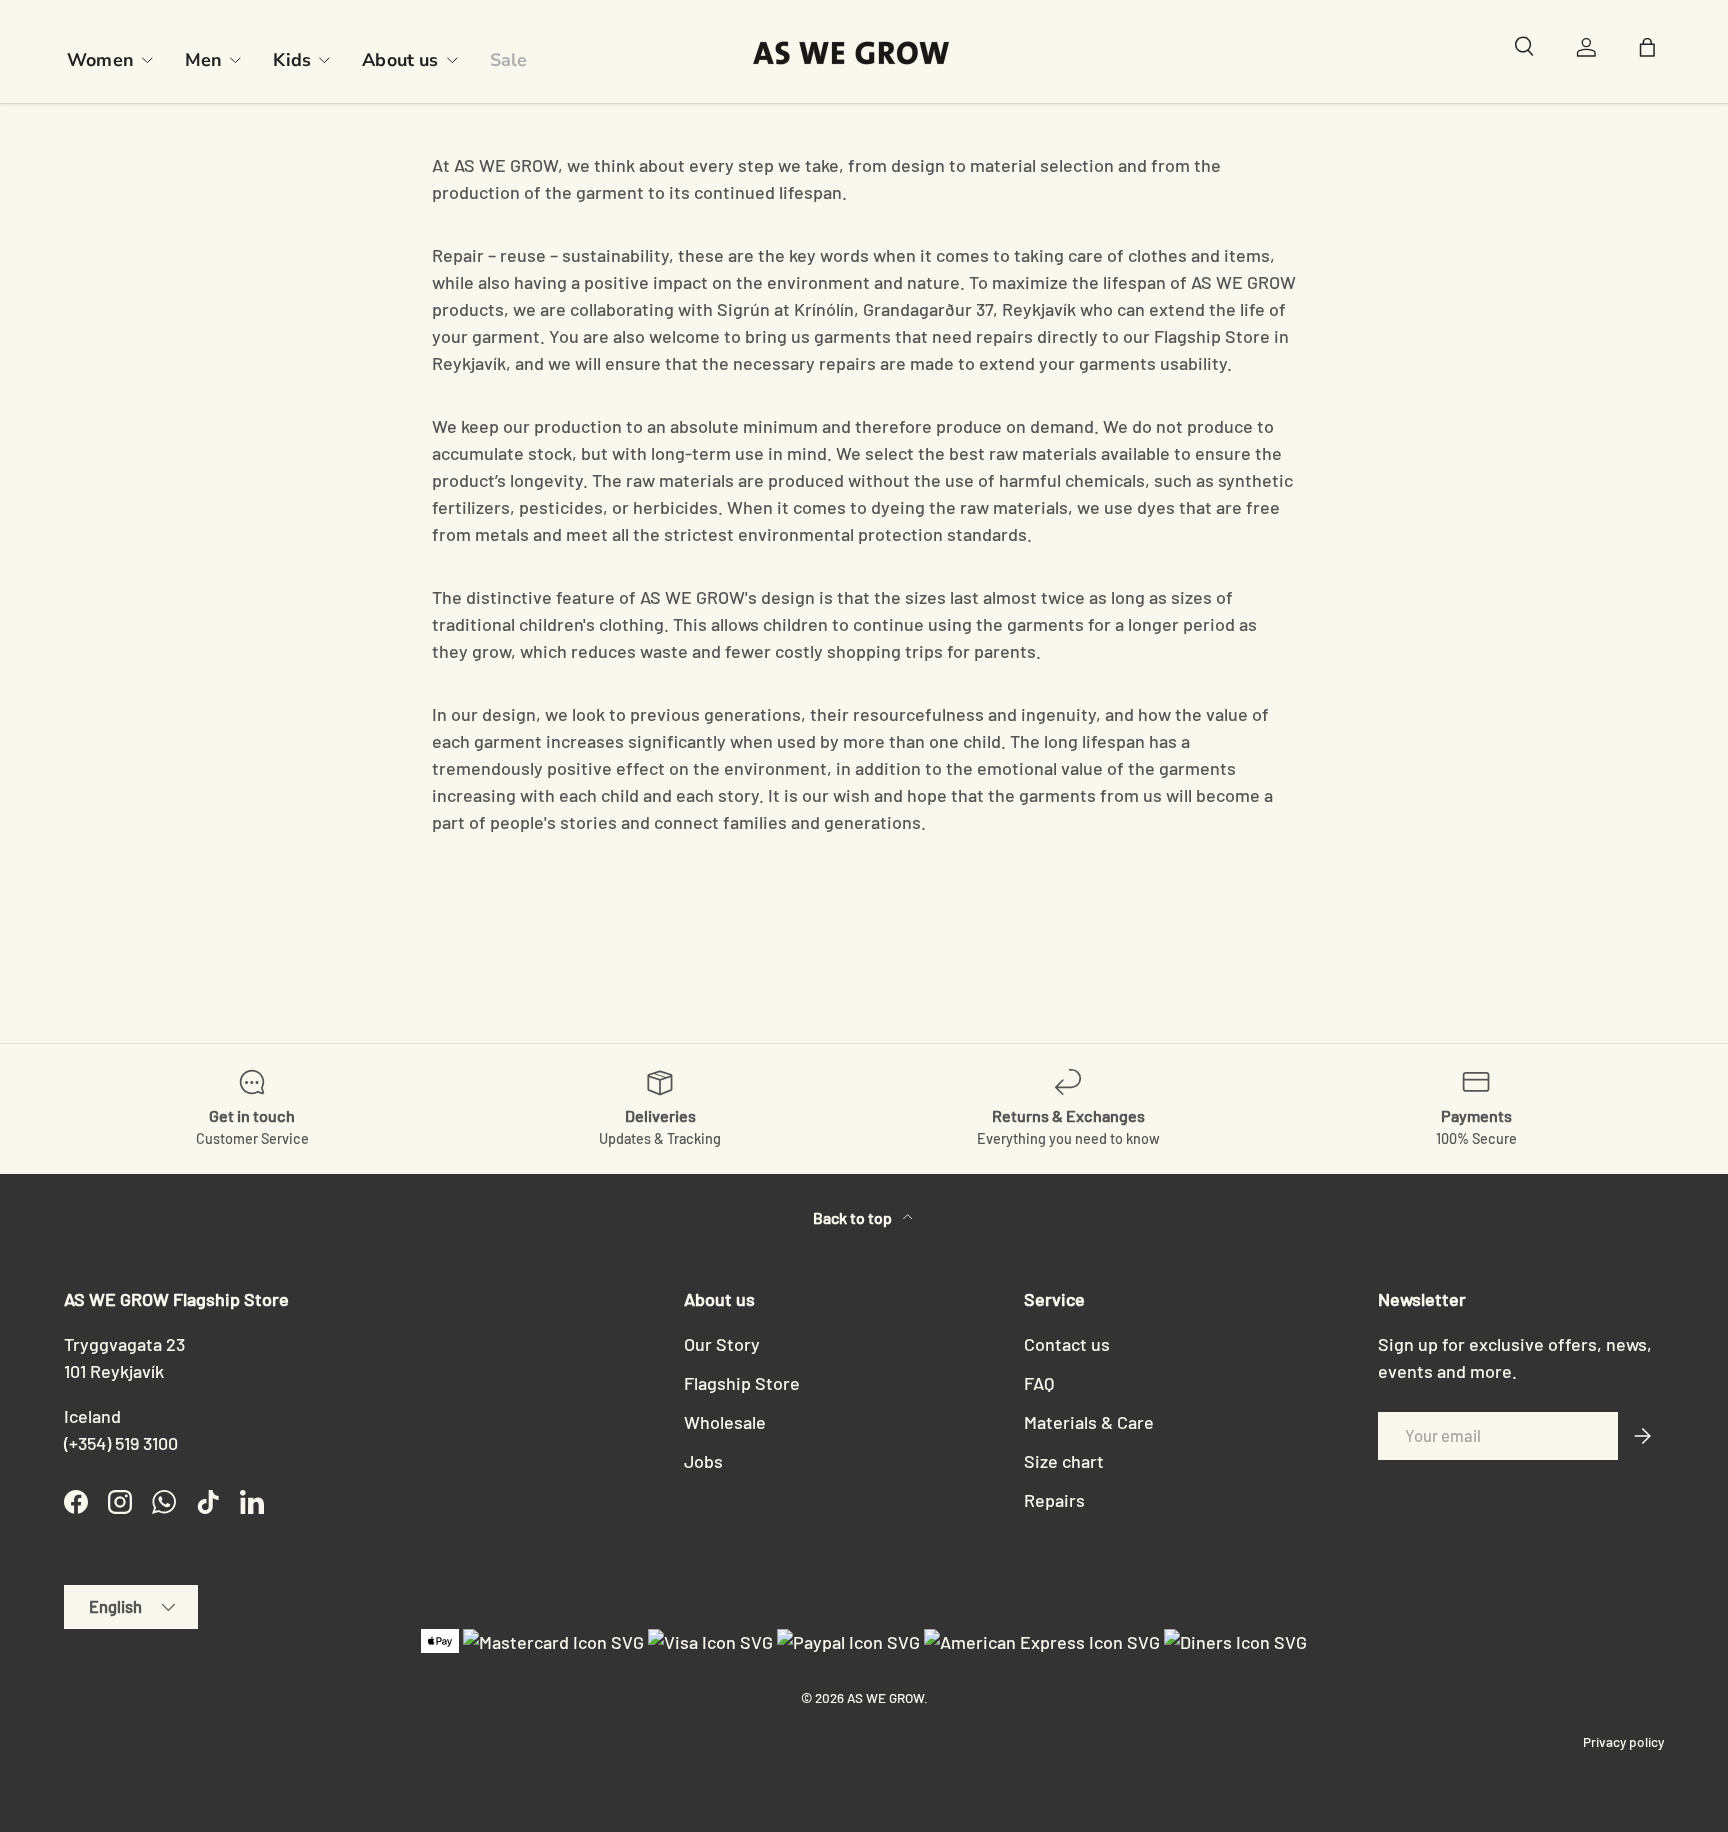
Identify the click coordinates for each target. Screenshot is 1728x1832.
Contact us (1067, 1344)
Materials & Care (1089, 1422)
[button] (1652, 52)
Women (100, 60)
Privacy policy (1623, 1741)
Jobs (703, 1461)
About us (400, 60)
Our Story (722, 1344)
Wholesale (725, 1422)
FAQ (1039, 1383)
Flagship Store (742, 1383)
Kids (292, 60)
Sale (509, 60)
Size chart (1064, 1461)
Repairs (1054, 1500)
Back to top (854, 1217)
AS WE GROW (885, 1697)
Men (204, 60)
